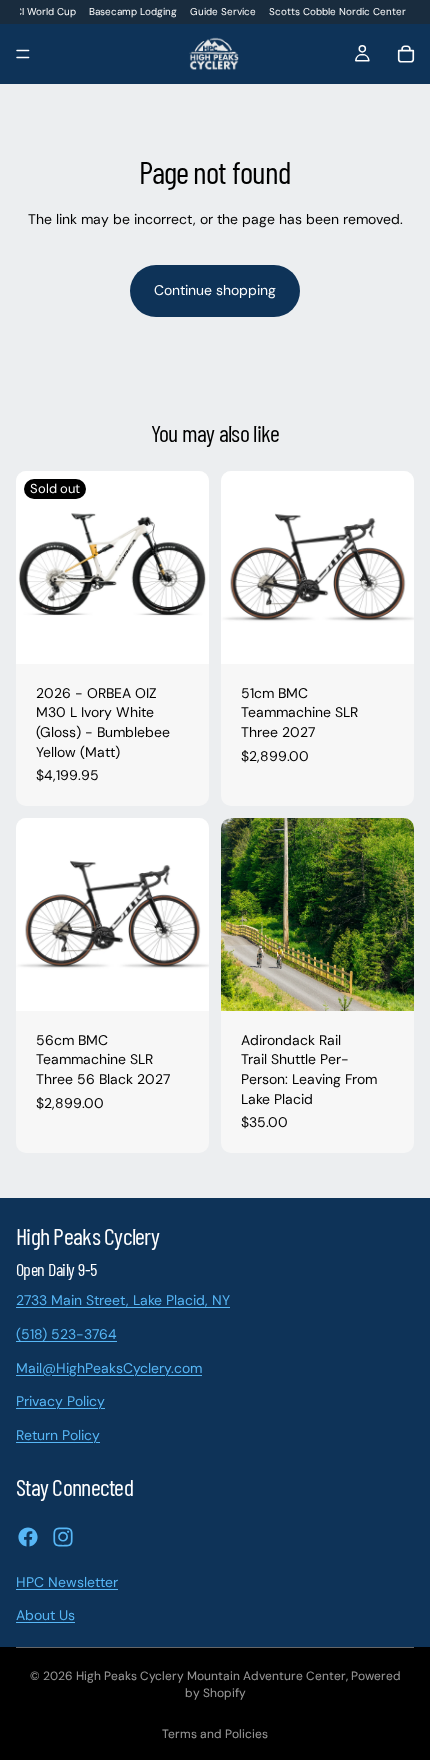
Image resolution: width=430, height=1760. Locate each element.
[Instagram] (63, 1536)
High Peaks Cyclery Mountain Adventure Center (211, 1676)
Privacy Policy (60, 1401)
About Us (45, 1615)
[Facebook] (28, 1536)
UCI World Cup (42, 11)
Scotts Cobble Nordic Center (337, 11)
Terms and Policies (215, 1734)
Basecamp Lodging (133, 11)
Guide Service (223, 11)
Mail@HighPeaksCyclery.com (109, 1367)
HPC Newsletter (67, 1581)
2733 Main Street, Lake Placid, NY (123, 1300)
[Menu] (23, 55)
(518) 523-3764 (66, 1334)
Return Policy (58, 1434)
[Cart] (406, 54)
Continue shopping (215, 290)
